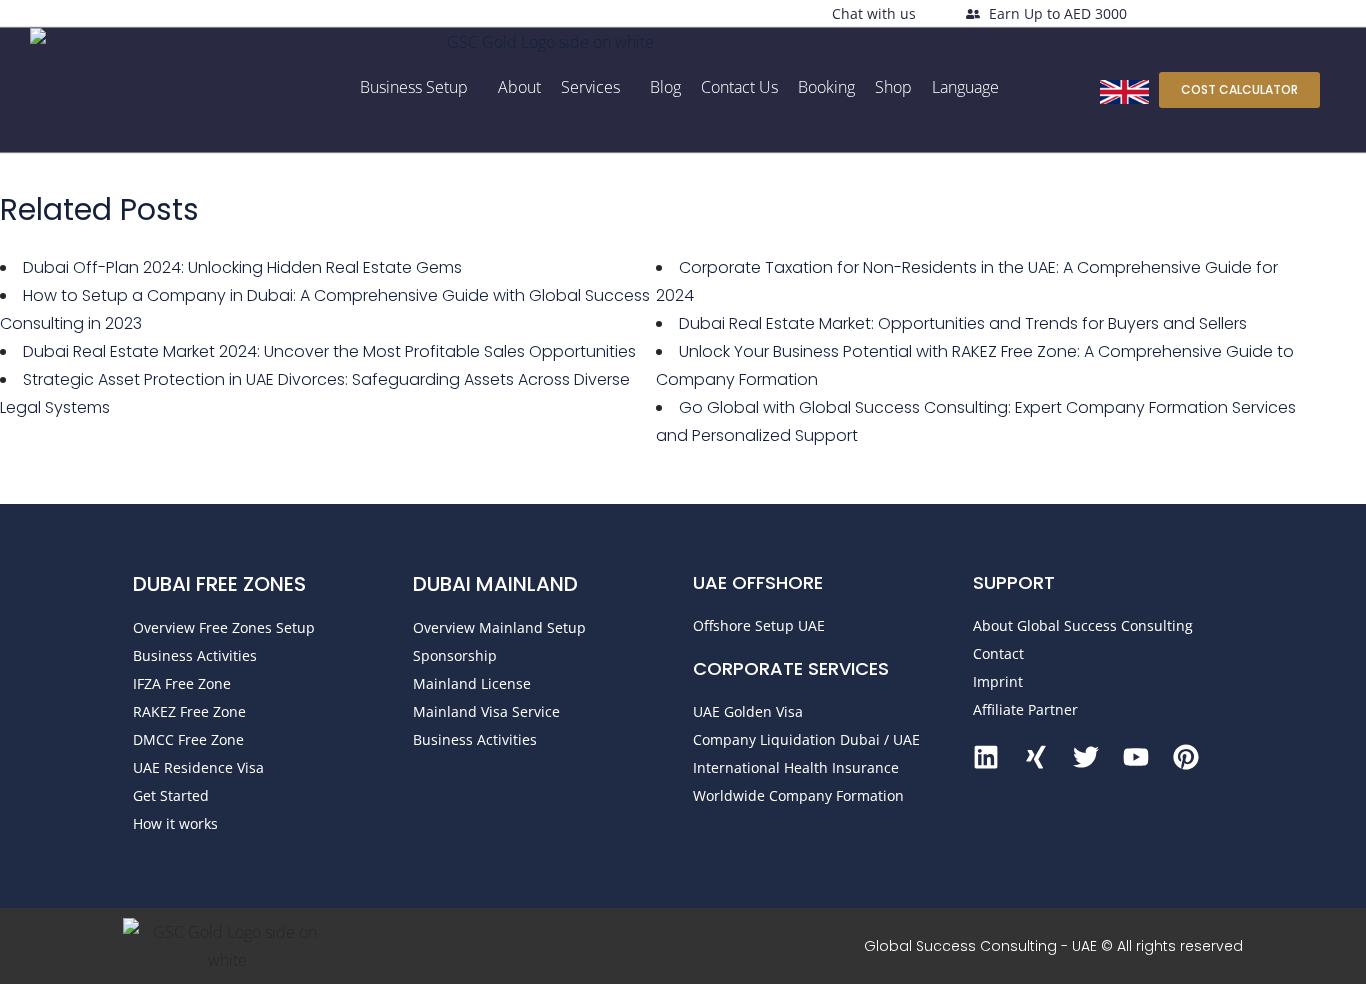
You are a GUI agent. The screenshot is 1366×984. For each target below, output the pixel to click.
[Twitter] (1086, 757)
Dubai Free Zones (219, 584)
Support (1014, 582)
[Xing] (1036, 757)
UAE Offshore (758, 582)
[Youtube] (1136, 757)
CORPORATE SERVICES (791, 668)
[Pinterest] (1186, 757)
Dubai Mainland (495, 584)
